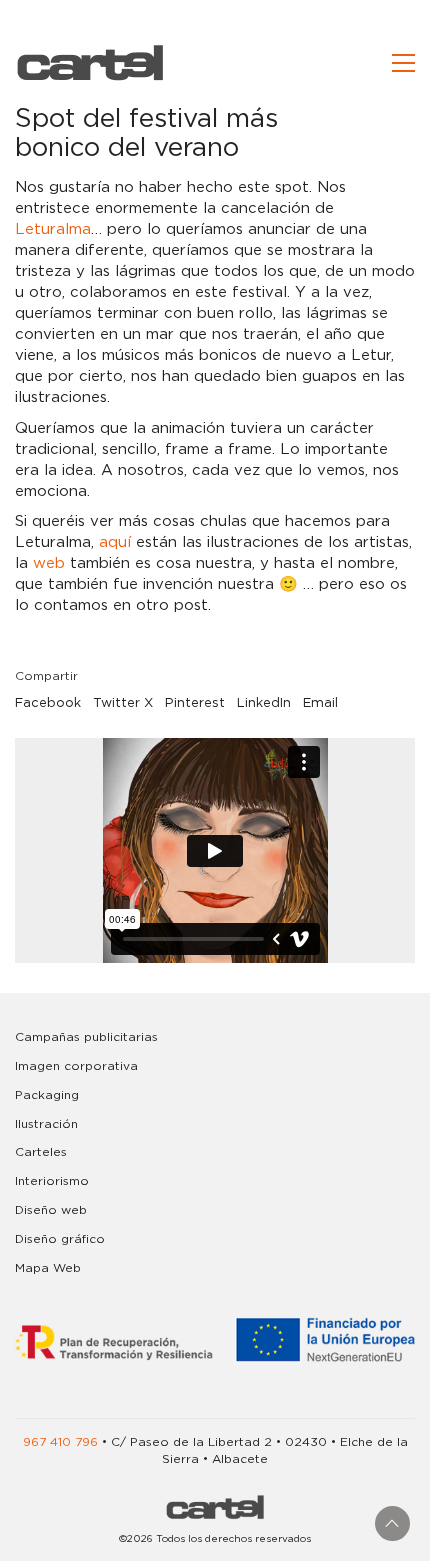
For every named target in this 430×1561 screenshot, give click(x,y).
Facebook (48, 703)
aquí (115, 542)
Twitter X (123, 703)
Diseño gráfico (60, 1239)
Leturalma (53, 229)
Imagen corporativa (76, 1066)
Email (320, 703)
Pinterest (195, 703)
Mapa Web (48, 1268)
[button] (403, 63)
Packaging (47, 1095)
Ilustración (46, 1124)
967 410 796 (60, 1442)
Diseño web (51, 1210)
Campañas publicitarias (86, 1037)
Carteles (41, 1152)
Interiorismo (52, 1181)
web (49, 563)
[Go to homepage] (90, 62)
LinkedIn (264, 703)
